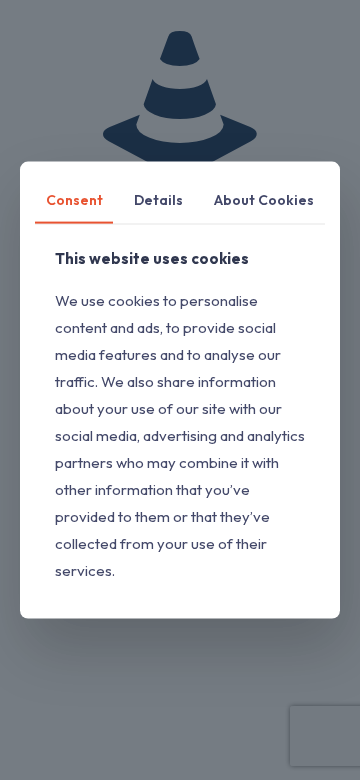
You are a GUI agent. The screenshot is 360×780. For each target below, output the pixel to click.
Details (158, 200)
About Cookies (264, 200)
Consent (74, 200)
